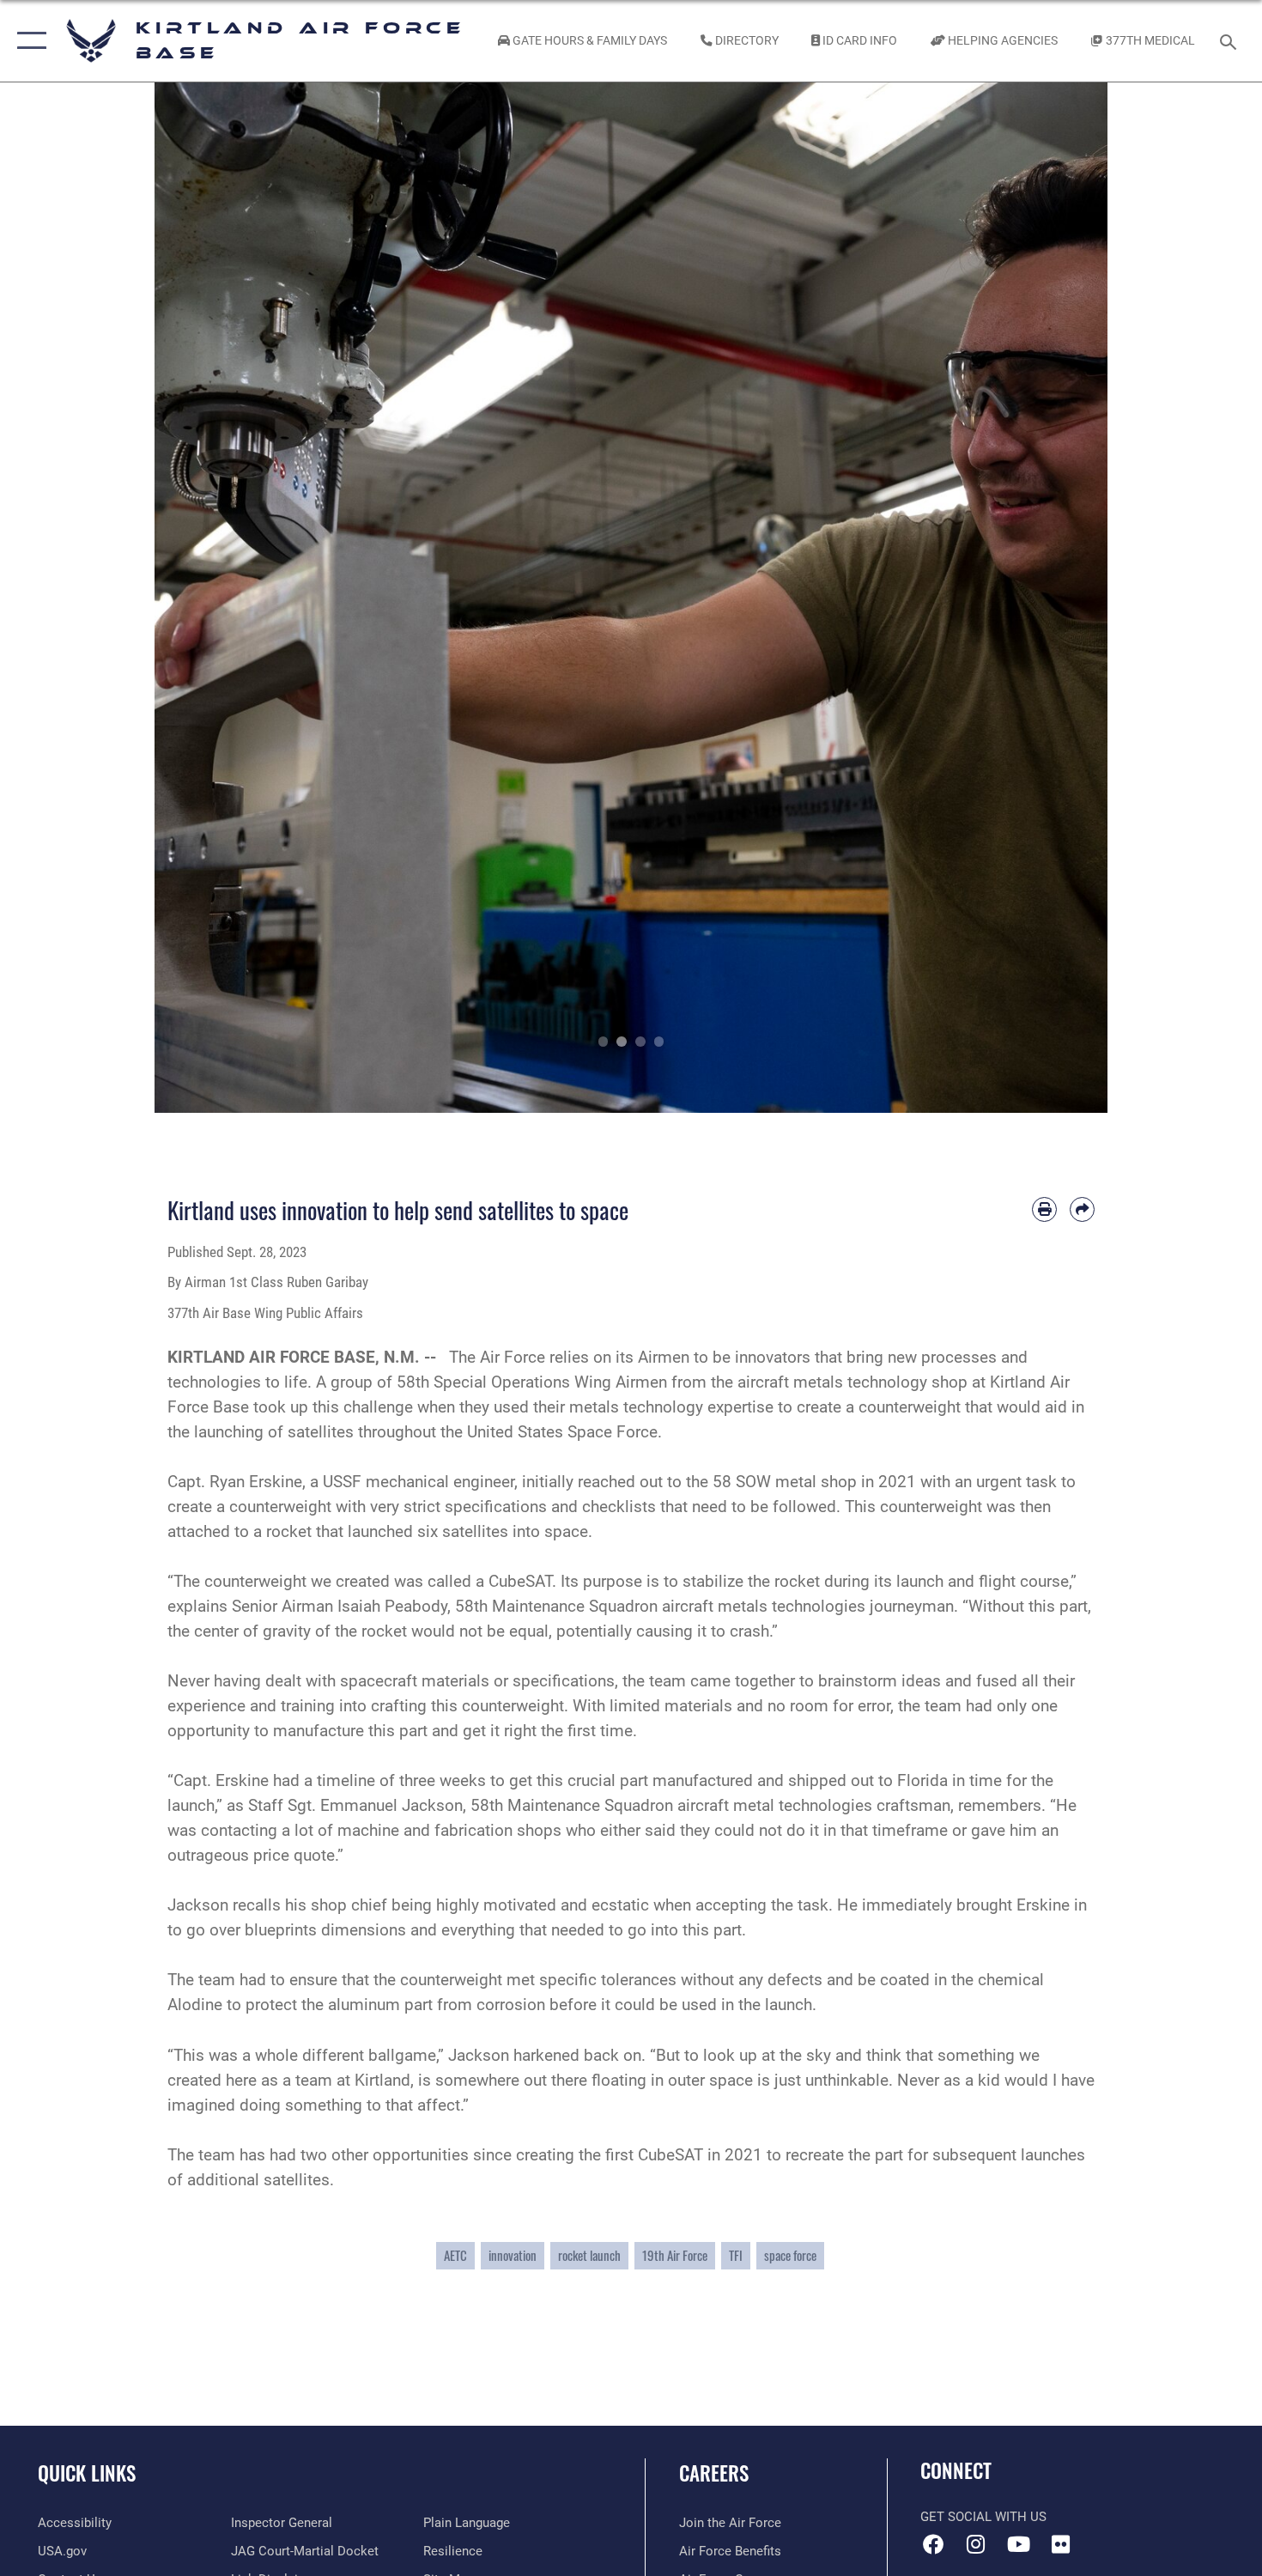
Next (1060, 598)
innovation (513, 2255)
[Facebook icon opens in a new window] (933, 2544)
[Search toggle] (1231, 40)
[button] (28, 41)
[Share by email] (1082, 1209)
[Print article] (1044, 1209)
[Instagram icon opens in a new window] (976, 2544)
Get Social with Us (983, 2517)
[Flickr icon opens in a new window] (1060, 2544)
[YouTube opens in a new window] (1018, 2544)
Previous (202, 598)
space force (790, 2255)
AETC (455, 2255)
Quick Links (87, 2473)
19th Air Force (675, 2255)
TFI (736, 2255)
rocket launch (589, 2255)
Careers (714, 2473)
